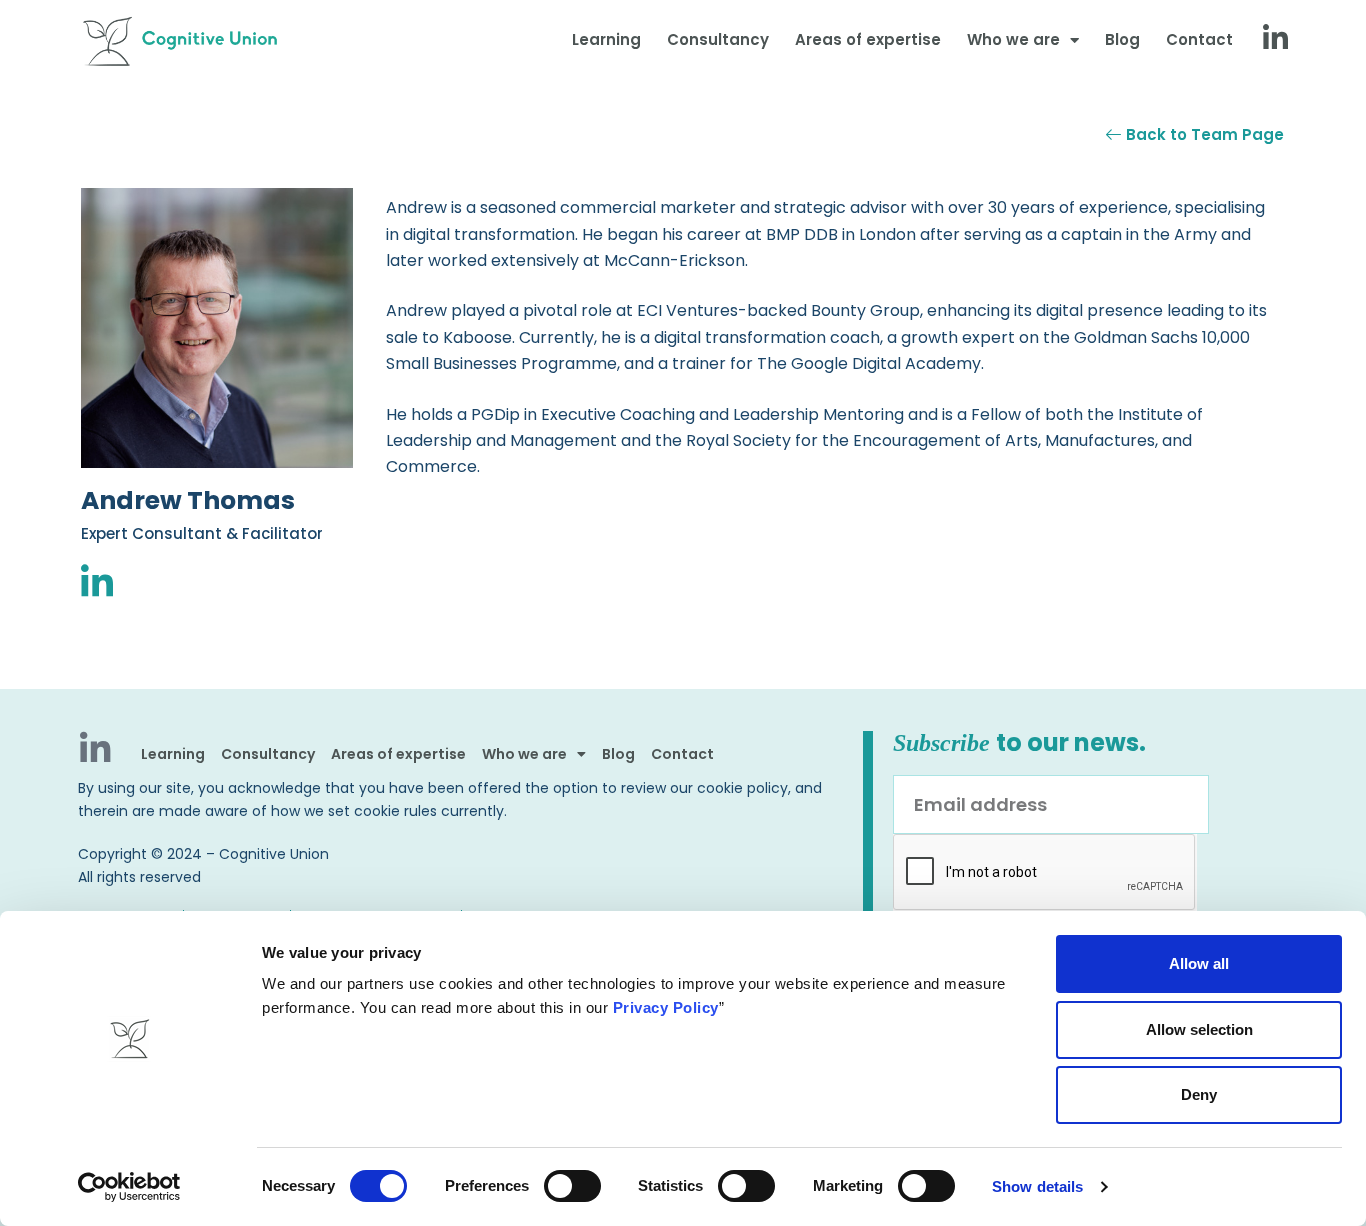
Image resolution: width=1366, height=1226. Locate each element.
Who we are (1013, 39)
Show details (1037, 1186)
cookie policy (742, 788)
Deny (1199, 1094)
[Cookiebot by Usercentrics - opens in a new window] (129, 1187)
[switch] (572, 1186)
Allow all (1199, 963)
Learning (606, 39)
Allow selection (1199, 1029)
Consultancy (718, 39)
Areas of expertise (868, 39)
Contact (1199, 39)
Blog (1122, 39)
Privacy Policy (666, 1007)
